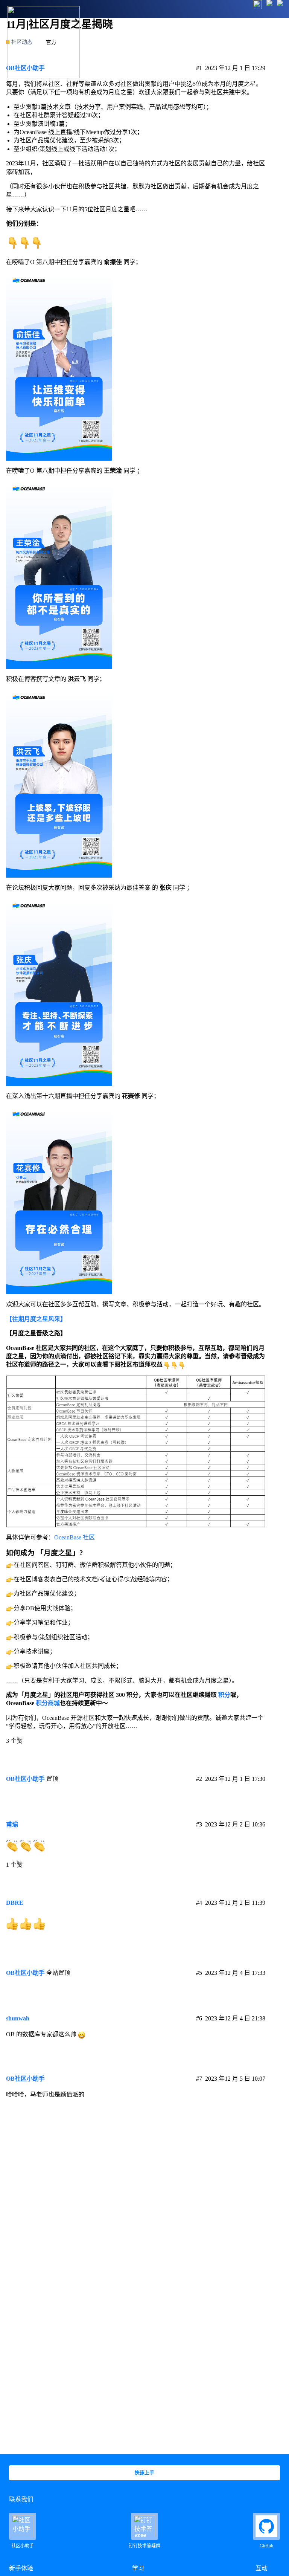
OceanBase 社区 (75, 1537)
